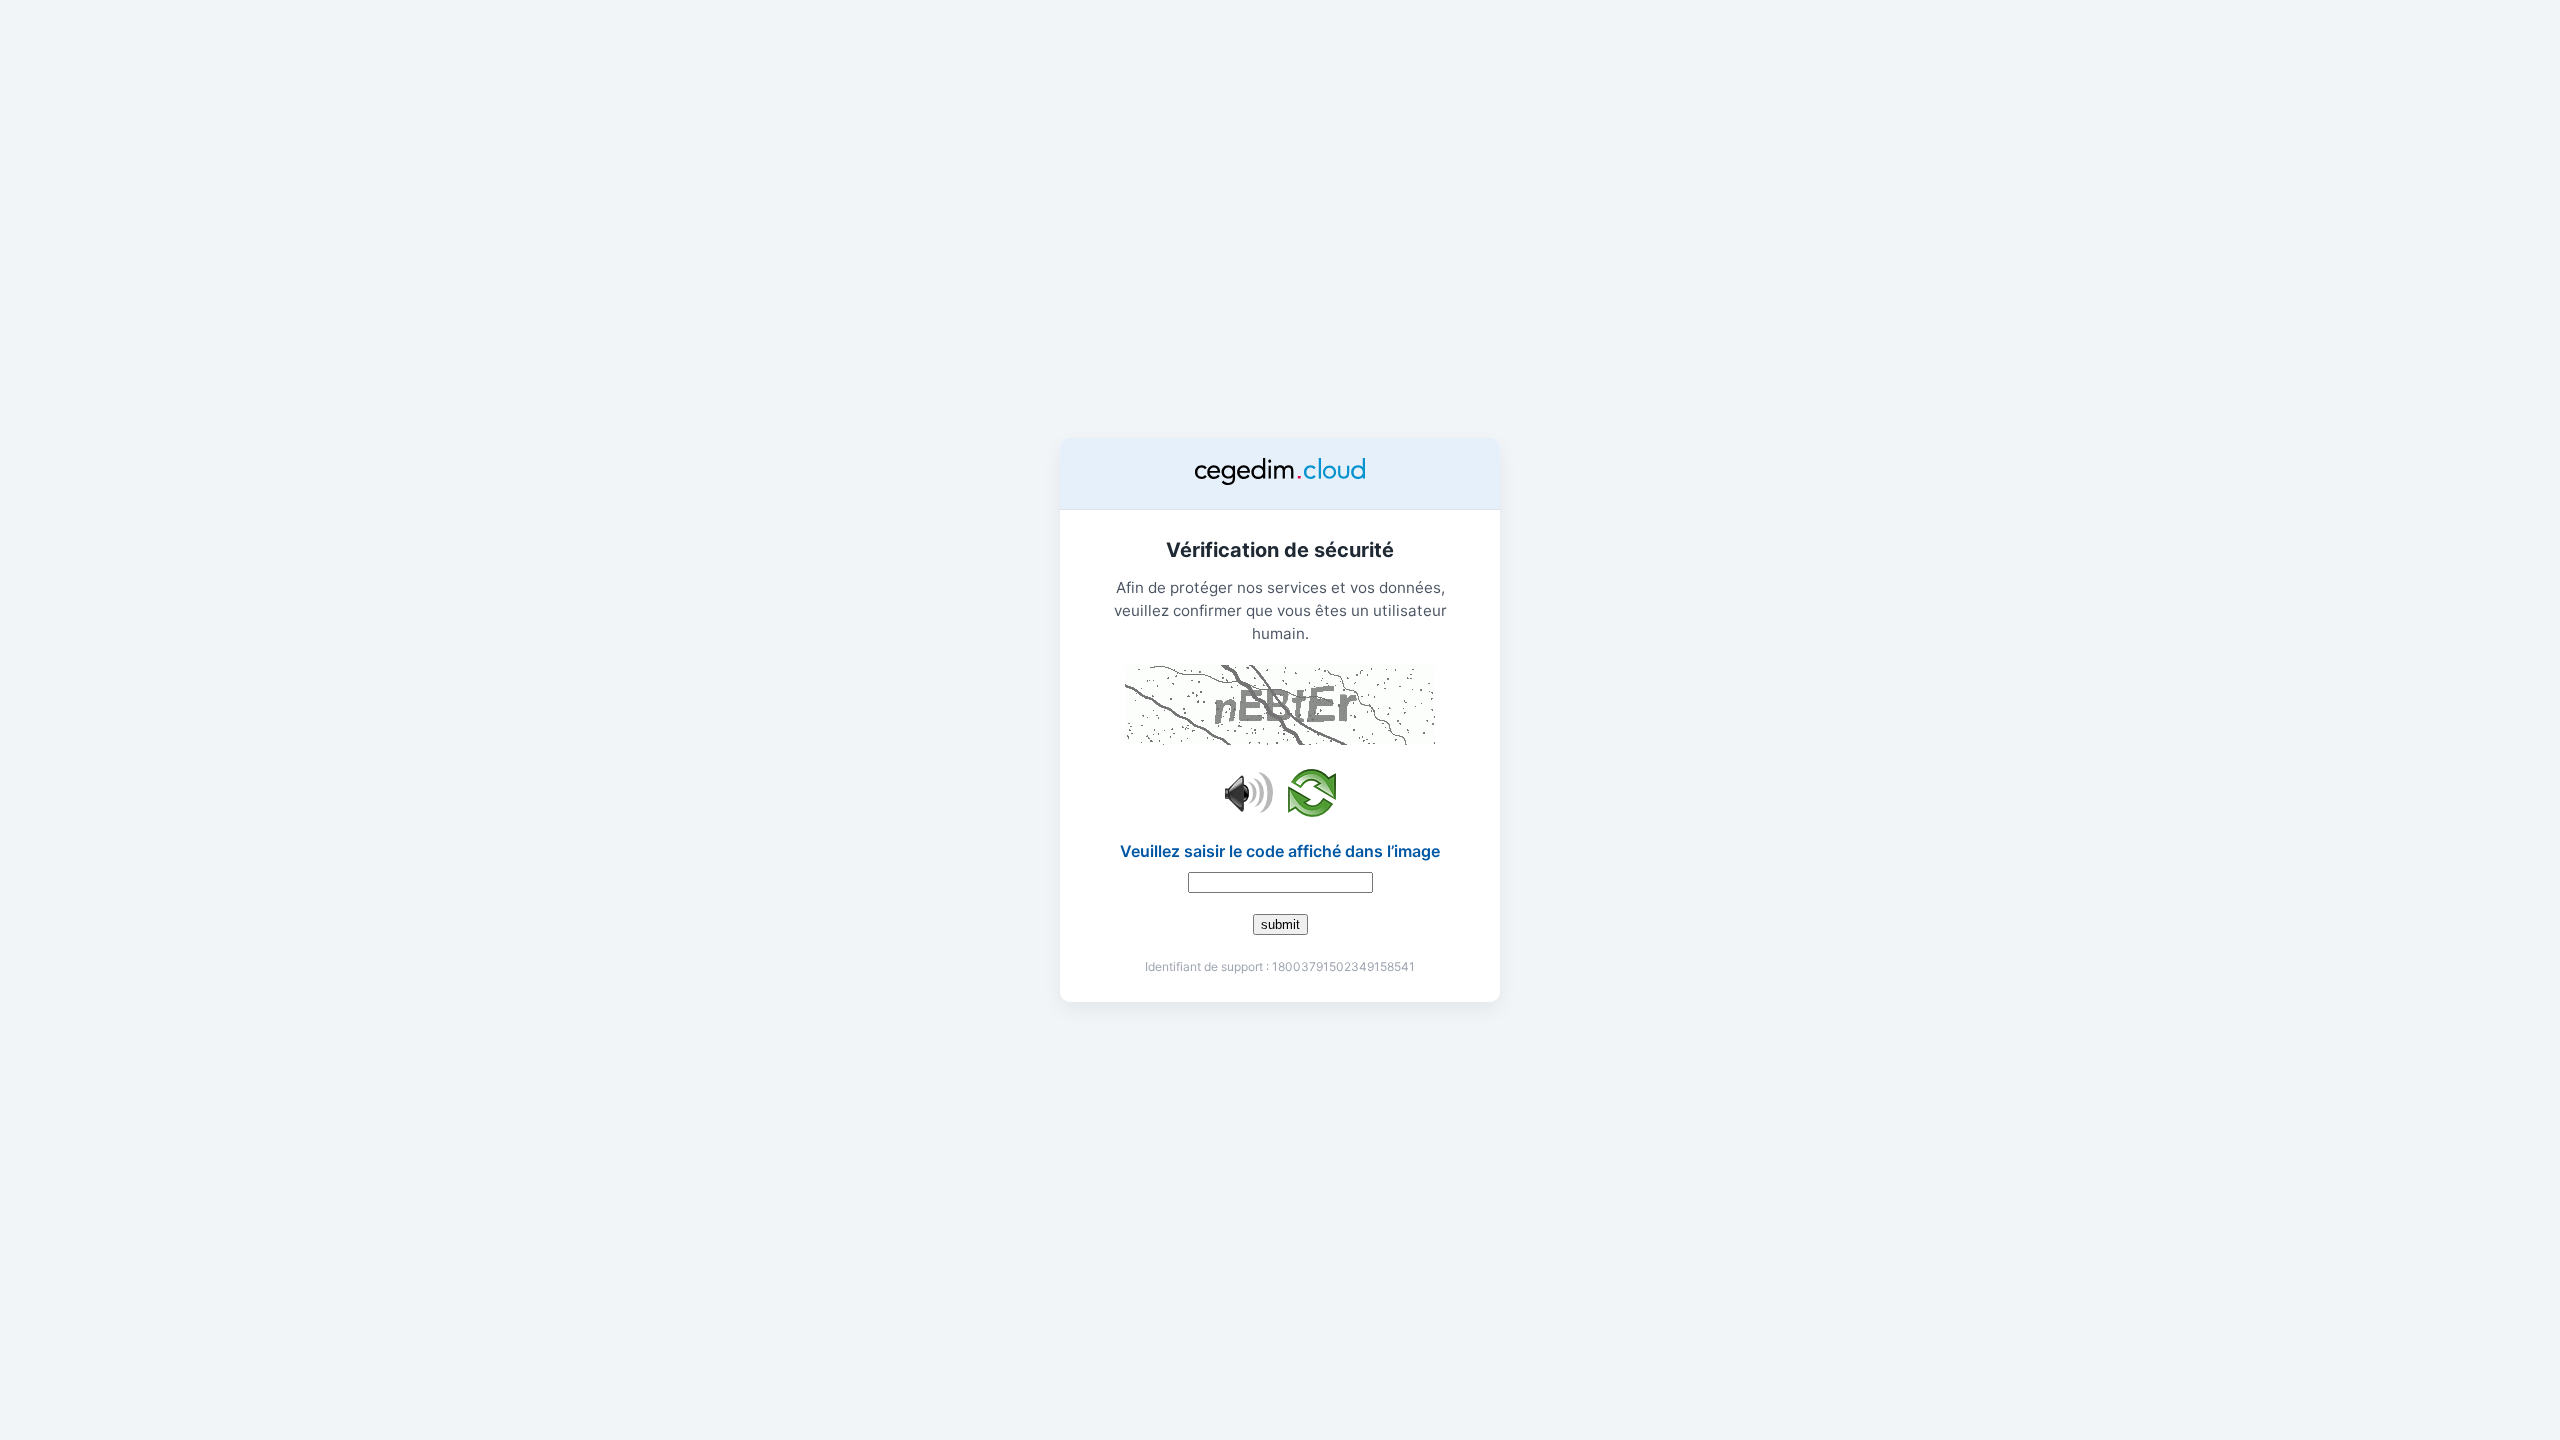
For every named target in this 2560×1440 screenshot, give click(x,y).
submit (1280, 924)
